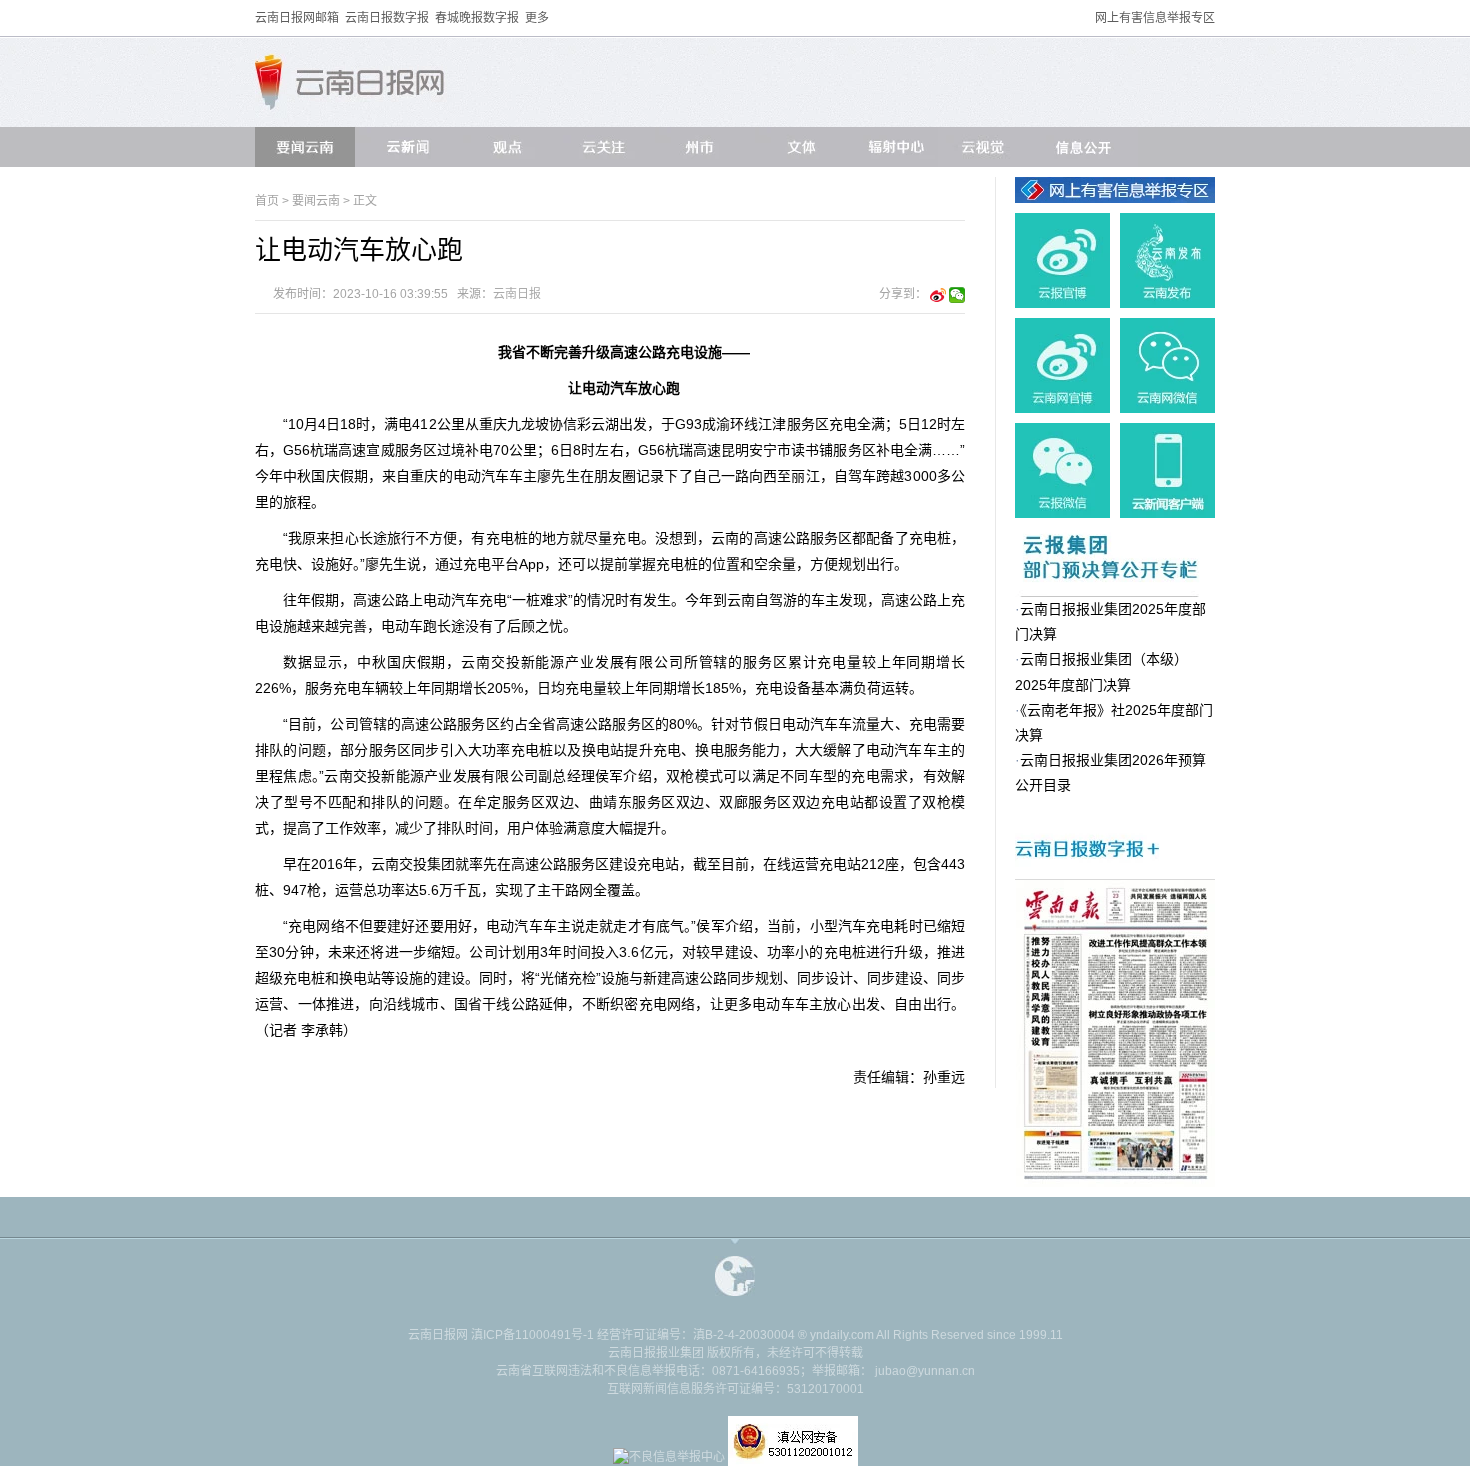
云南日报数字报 (387, 18)
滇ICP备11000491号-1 (532, 1335)
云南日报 (517, 294)
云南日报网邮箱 (297, 18)
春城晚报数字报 (477, 18)
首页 (267, 201)
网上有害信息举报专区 (1155, 18)
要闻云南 (316, 201)
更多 (537, 18)
